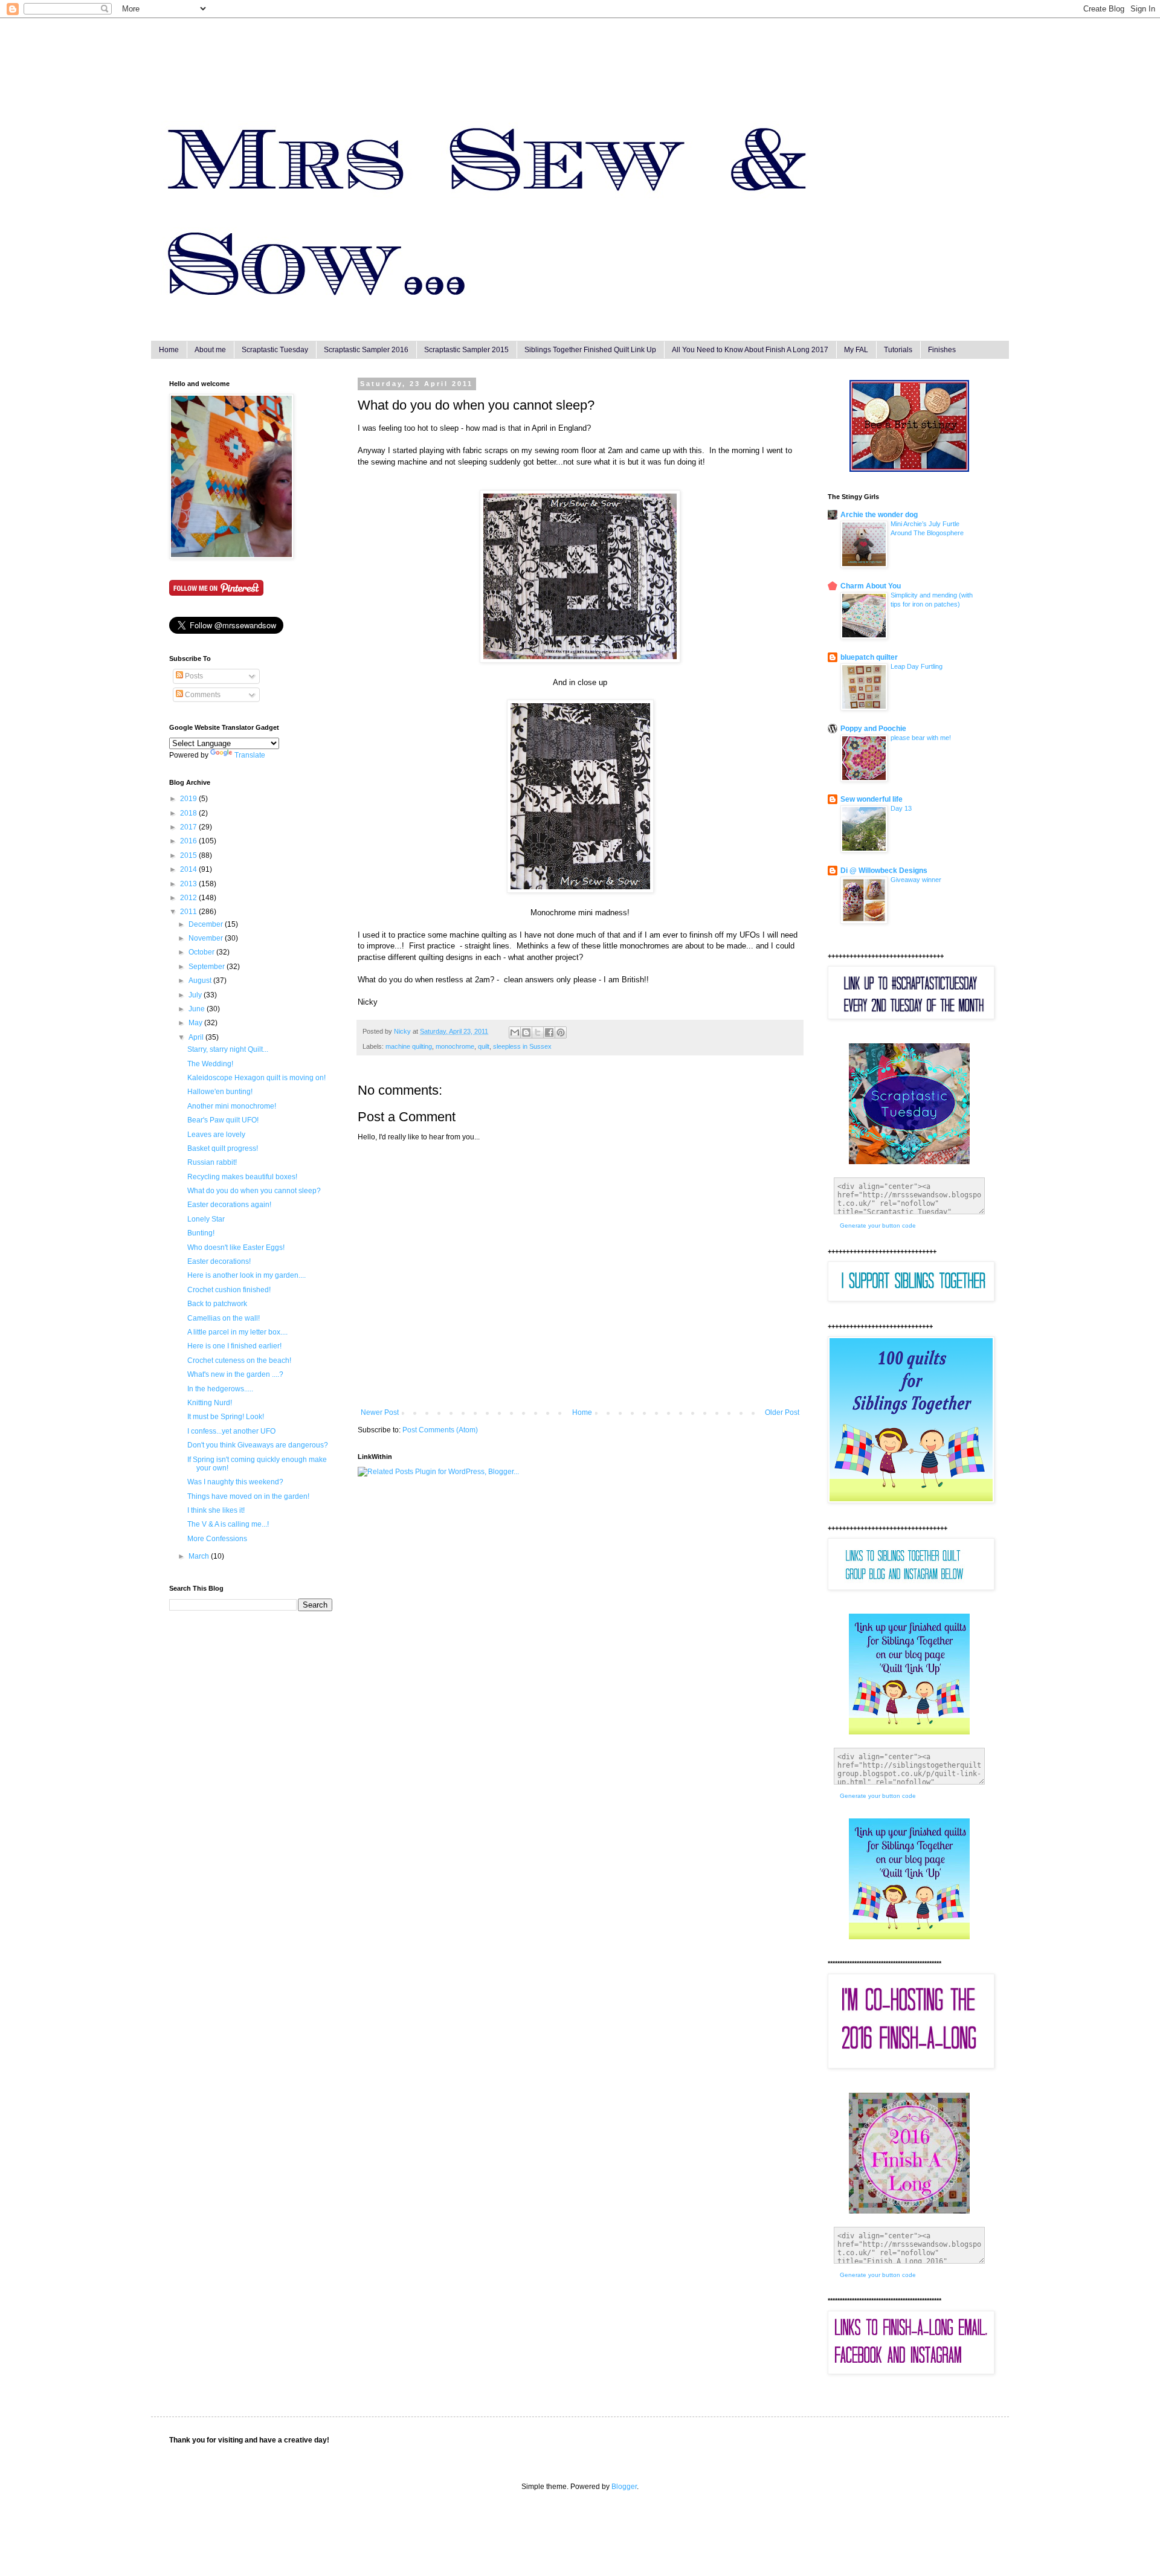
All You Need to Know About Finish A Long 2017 (750, 350)
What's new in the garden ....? (235, 1374)
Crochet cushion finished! (229, 1290)
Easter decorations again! (229, 1205)
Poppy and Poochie (873, 729)
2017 (189, 827)
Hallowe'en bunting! (220, 1092)
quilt (484, 1046)
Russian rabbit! (212, 1162)
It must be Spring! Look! (226, 1417)
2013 (189, 884)
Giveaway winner (916, 880)
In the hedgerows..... (220, 1389)
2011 (189, 912)
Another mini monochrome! (232, 1106)
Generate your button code (878, 1225)
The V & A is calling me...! (228, 1524)
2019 (189, 799)
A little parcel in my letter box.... (237, 1332)
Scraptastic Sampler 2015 (466, 350)
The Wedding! (210, 1064)
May (196, 1023)
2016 (189, 841)
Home (169, 350)
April (197, 1037)
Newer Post (380, 1412)
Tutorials (898, 350)
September (208, 967)
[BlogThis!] (526, 1032)
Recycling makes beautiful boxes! (242, 1177)
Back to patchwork (217, 1304)
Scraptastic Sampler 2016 (366, 350)
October (202, 952)
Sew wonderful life (872, 799)
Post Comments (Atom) (440, 1430)
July (196, 995)
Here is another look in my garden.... (246, 1275)
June (198, 1009)
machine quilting (409, 1046)
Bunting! (201, 1233)
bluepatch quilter (869, 657)
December (207, 924)
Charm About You (871, 586)
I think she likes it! (216, 1510)
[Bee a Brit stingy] (909, 469)
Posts (193, 676)
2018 (189, 813)
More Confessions (217, 1539)
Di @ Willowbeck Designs (884, 871)
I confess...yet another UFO (231, 1431)
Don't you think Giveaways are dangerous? (258, 1445)
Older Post (782, 1412)
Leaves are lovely (216, 1135)
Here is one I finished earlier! (234, 1346)
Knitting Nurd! (210, 1403)
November (207, 938)
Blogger (624, 2487)
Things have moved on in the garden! (248, 1496)
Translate (250, 755)
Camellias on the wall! (224, 1318)
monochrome (455, 1046)
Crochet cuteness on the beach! (239, 1360)
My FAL (856, 350)
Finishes (942, 350)
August (201, 980)
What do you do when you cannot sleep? (254, 1191)
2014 (189, 869)
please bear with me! (921, 738)
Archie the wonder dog (879, 515)
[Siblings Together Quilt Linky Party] (909, 1937)
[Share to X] (538, 1032)
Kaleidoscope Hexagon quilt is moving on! (256, 1078)
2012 (189, 898)
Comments (202, 695)
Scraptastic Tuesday (275, 350)
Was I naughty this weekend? (235, 1482)
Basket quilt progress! (223, 1148)
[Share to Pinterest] (561, 1032)
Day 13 (901, 808)
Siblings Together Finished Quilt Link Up (590, 350)
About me (210, 350)
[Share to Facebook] (549, 1032)
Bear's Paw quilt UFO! (223, 1120)
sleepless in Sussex (522, 1046)
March (200, 1556)
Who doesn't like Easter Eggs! (236, 1248)
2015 (189, 855)
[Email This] (515, 1032)
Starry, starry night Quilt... (228, 1049)
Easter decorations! (219, 1261)
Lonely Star (206, 1219)
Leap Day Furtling (917, 666)
